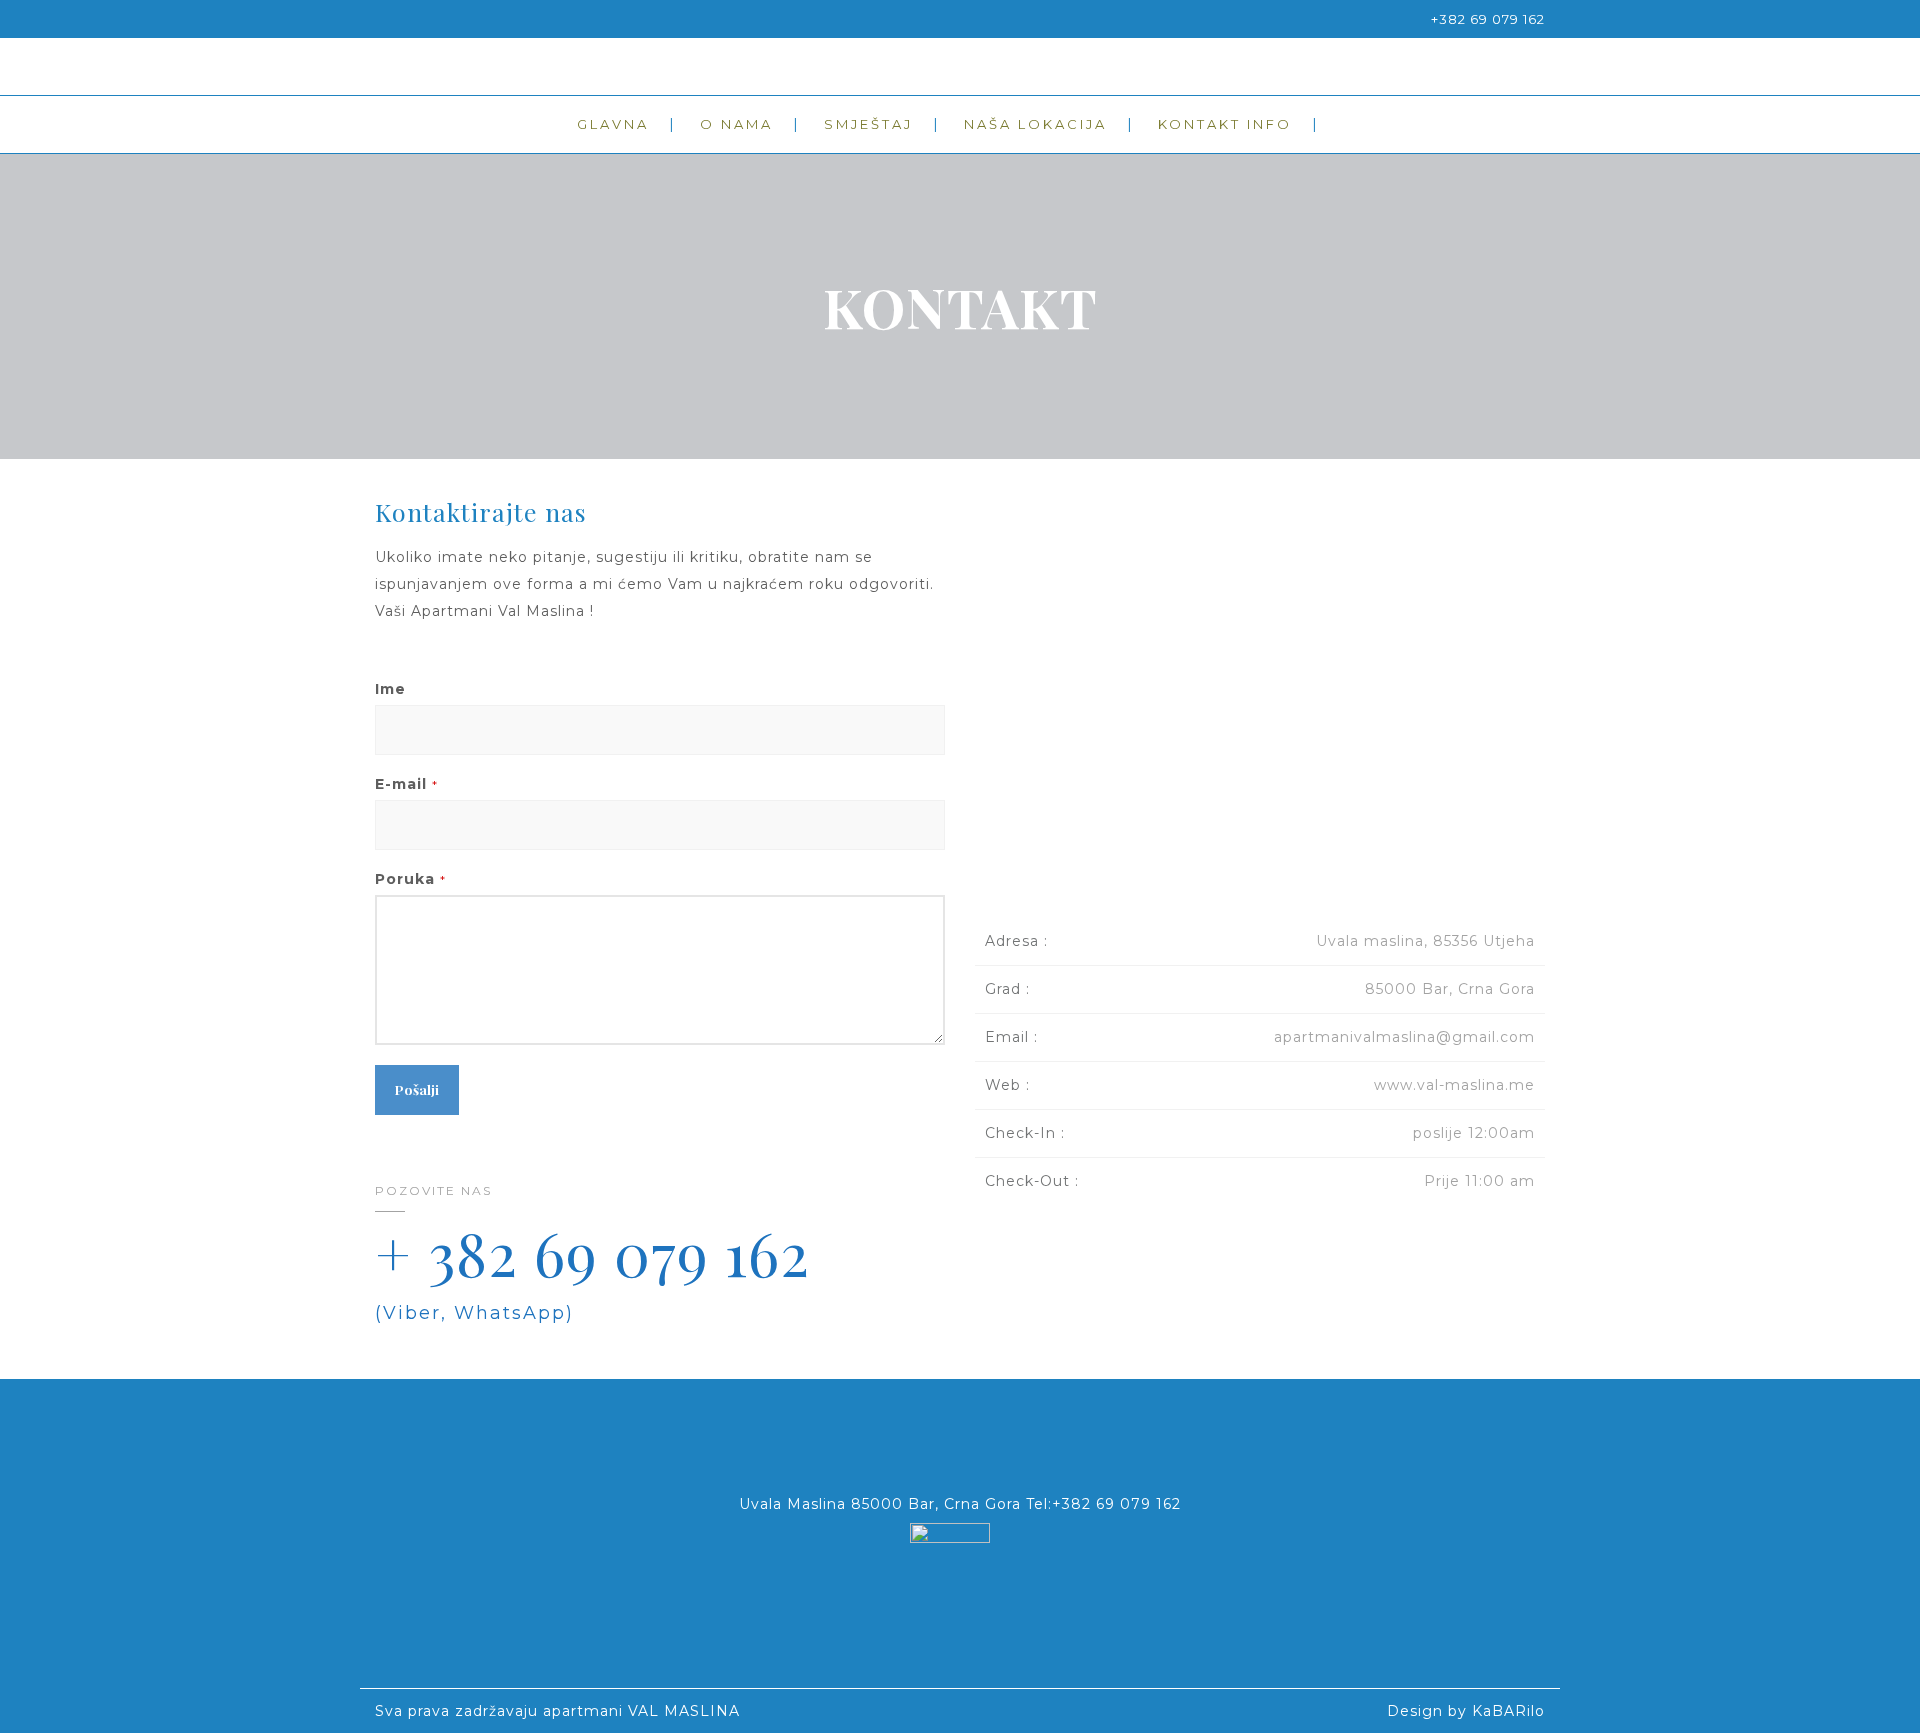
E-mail (406, 784)
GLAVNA (613, 124)
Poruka (410, 879)
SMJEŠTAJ (868, 124)
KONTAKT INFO (1225, 124)
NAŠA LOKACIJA (1035, 124)
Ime (390, 689)
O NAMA (736, 124)
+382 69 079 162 (1488, 19)
